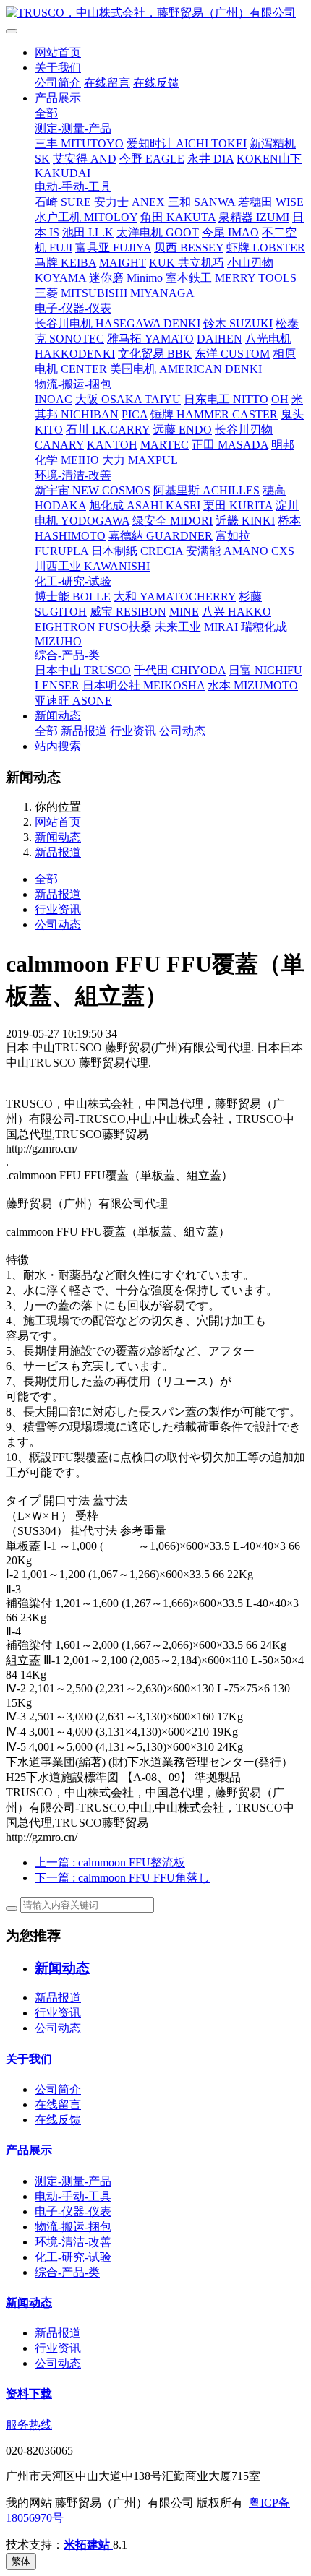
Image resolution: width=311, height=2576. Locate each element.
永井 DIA (210, 159)
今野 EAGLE (152, 159)
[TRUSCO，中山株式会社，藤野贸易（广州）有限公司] (155, 13)
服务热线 (29, 2425)
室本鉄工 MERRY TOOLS (231, 278)
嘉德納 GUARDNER (161, 536)
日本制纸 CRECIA (137, 551)
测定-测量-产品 (73, 128)
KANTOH (112, 445)
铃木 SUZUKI (238, 323)
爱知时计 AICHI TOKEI (187, 143)
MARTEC (165, 445)
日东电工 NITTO (226, 399)
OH (280, 399)
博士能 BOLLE (73, 596)
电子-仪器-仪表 (73, 308)
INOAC (54, 399)
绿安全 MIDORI (172, 521)
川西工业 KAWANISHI (92, 566)
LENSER (57, 685)
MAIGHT (123, 263)
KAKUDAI (63, 173)
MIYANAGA (162, 293)
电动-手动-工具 (73, 187)
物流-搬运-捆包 (73, 384)
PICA (135, 414)
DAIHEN (220, 339)
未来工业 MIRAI (196, 627)
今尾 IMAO (230, 232)
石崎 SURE (63, 202)
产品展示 (58, 98)
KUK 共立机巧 (187, 263)
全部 (46, 113)
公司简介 (58, 83)
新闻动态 (58, 716)
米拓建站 (88, 2545)
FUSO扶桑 (125, 627)
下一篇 (122, 1878)
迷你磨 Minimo (126, 278)
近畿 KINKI (245, 521)
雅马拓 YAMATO (150, 339)
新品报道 (84, 731)
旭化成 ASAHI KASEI (145, 505)
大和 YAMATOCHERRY (175, 596)
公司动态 (182, 731)
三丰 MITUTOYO (79, 143)
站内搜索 (58, 746)
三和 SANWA (201, 202)
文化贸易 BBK (155, 354)
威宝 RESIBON (128, 612)
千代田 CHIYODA (180, 670)
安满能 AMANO (227, 551)
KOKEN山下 (269, 159)
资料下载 (29, 2394)
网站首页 (58, 52)
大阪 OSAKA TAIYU (128, 399)
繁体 (21, 2561)
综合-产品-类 (67, 655)
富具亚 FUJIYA (113, 247)
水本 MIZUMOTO (253, 685)
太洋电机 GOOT (158, 232)
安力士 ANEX (129, 202)
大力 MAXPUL (140, 460)
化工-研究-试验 (73, 581)
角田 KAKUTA (178, 217)
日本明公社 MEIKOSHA (144, 685)
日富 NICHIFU (265, 670)
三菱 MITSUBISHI (81, 293)
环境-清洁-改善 (73, 475)
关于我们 (58, 68)
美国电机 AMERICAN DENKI (186, 369)
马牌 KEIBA (65, 263)
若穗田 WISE (271, 202)
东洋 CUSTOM (232, 354)
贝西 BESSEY (189, 247)
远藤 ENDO (182, 430)
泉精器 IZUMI (254, 217)
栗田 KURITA (238, 505)
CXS (283, 551)
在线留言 (107, 83)
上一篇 (110, 1862)
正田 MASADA (230, 445)
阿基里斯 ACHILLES (206, 490)
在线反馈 (156, 83)
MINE (184, 612)
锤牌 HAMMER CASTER (214, 414)
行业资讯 (133, 731)
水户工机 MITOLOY (86, 217)
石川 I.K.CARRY (108, 430)
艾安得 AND (85, 159)
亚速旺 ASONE (73, 701)
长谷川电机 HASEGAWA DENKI (118, 323)
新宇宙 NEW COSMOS (93, 490)
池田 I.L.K (88, 232)
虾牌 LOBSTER (266, 247)
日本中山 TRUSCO (83, 670)
